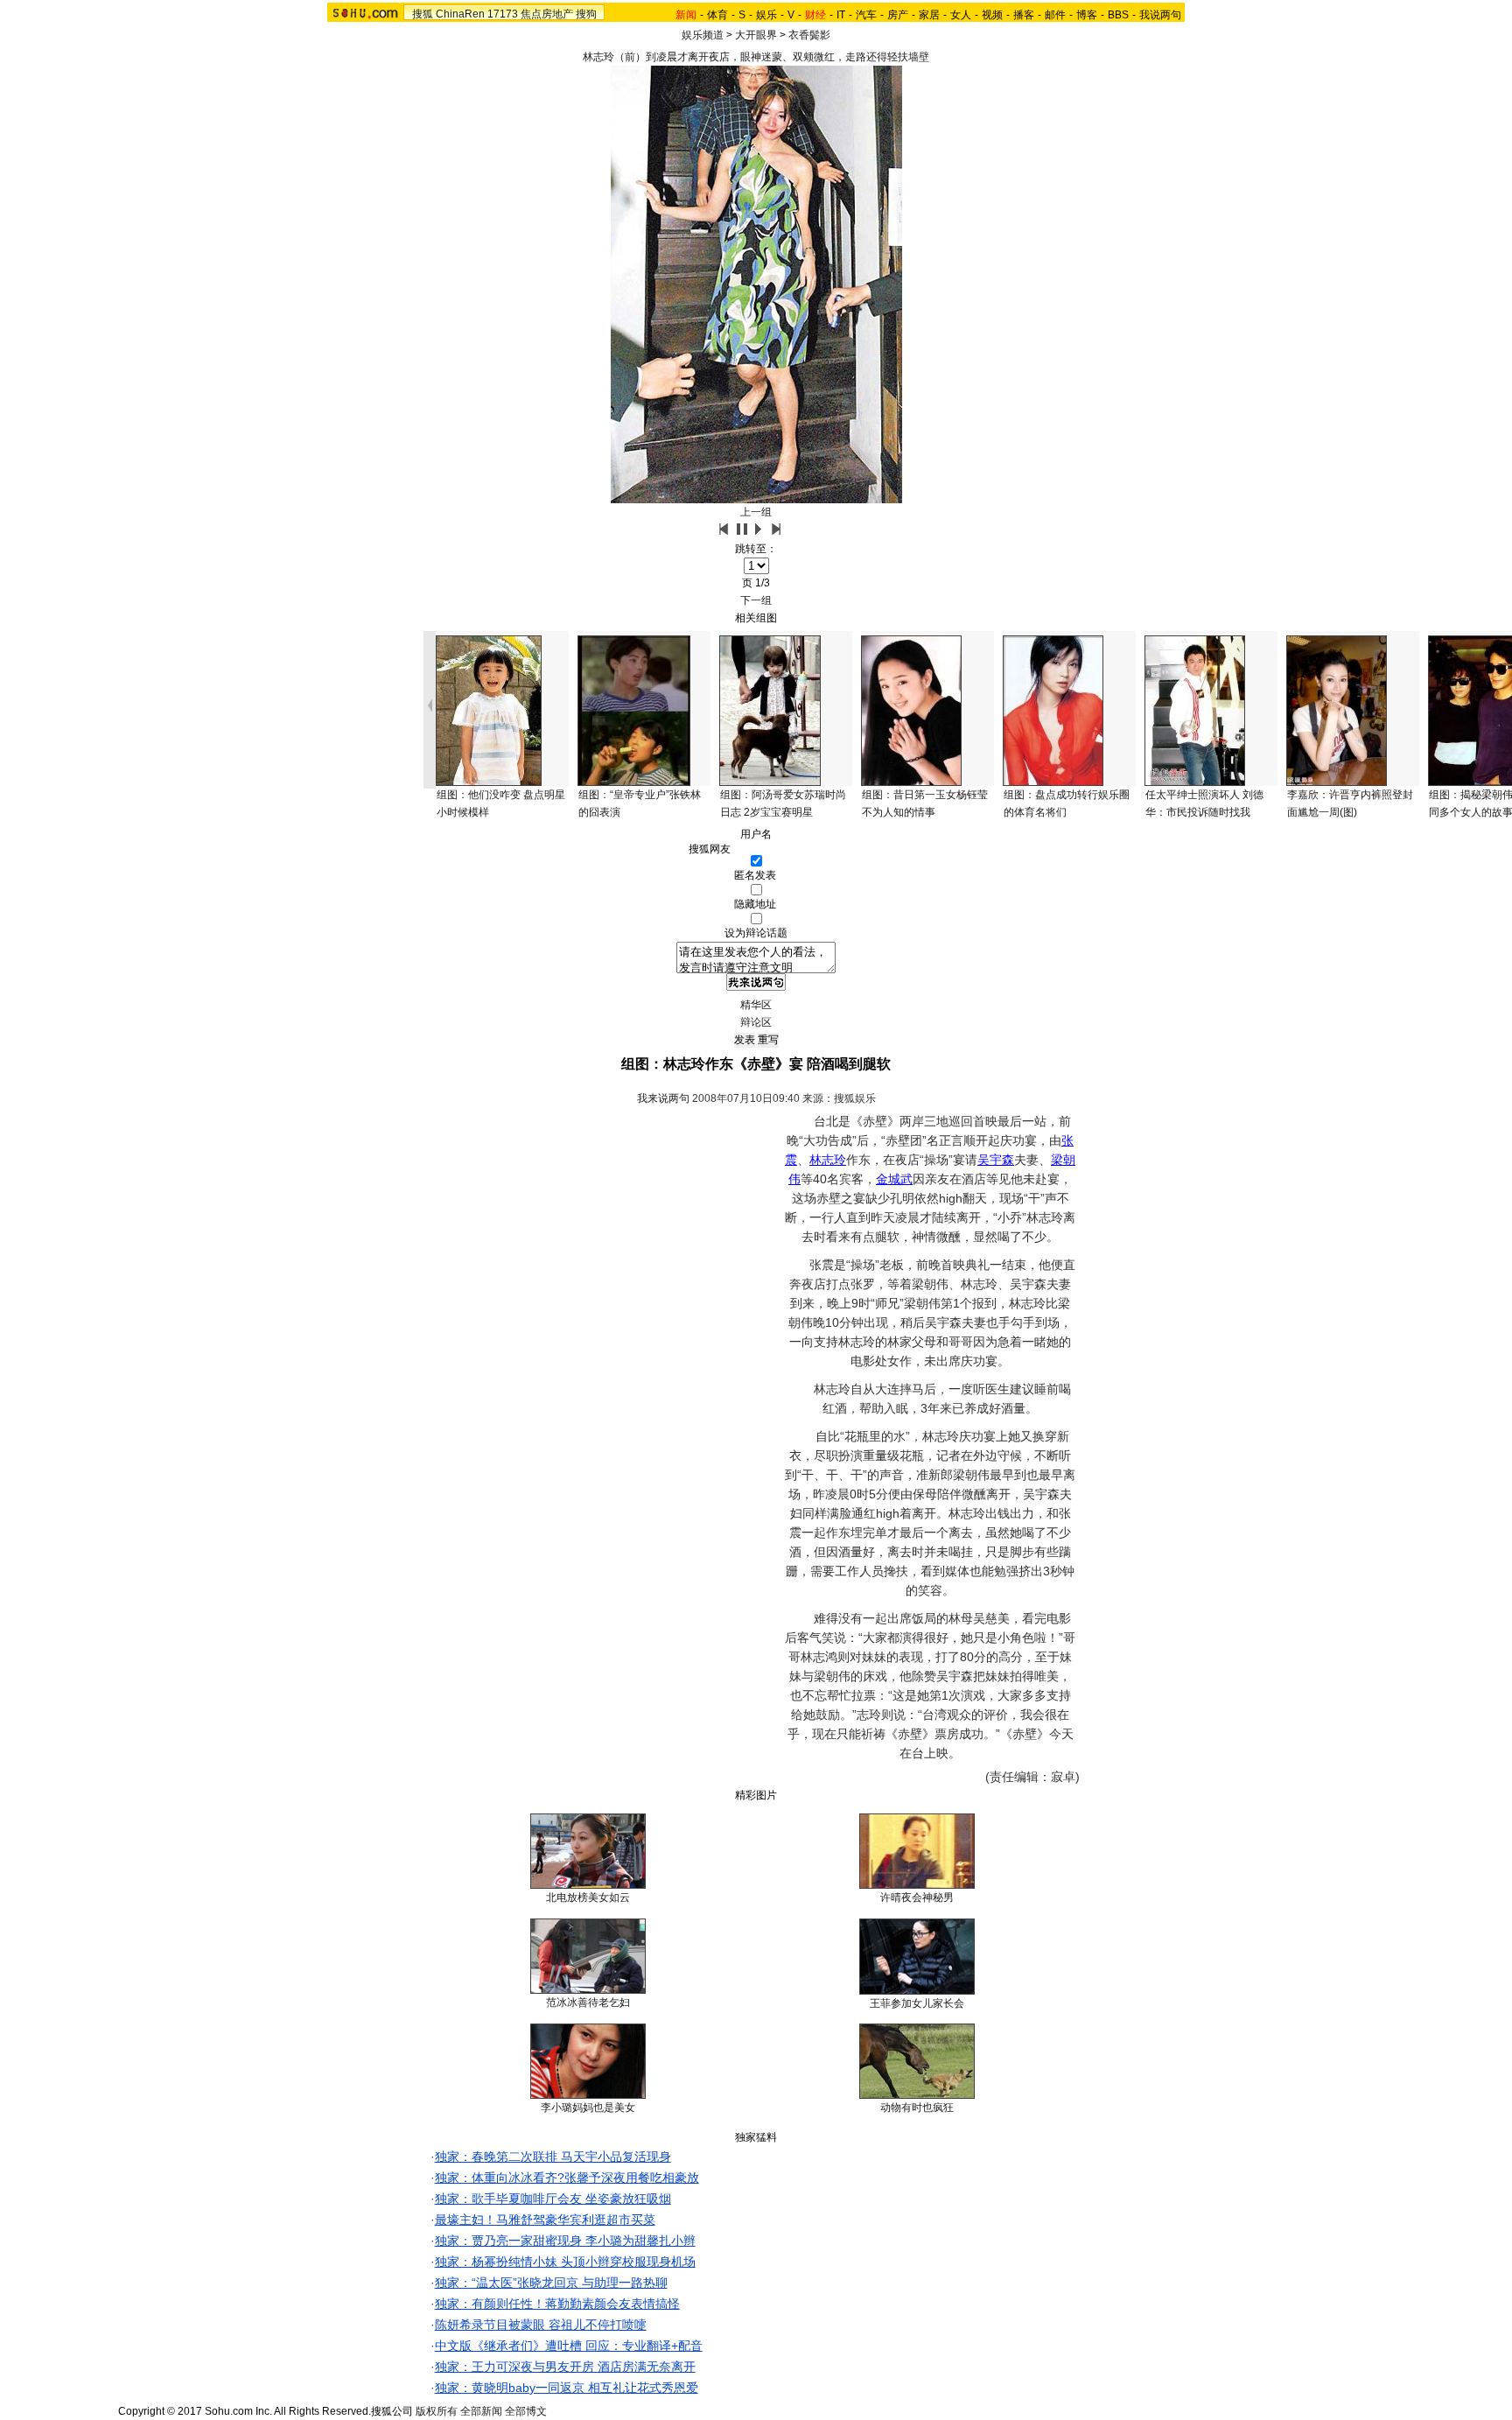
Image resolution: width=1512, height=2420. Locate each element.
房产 (898, 15)
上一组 (756, 512)
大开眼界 (756, 35)
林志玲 (828, 1160)
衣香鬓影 (809, 35)
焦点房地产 (547, 14)
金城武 (894, 1179)
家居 (929, 15)
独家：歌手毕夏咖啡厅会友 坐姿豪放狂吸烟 (553, 2199)
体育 (717, 15)
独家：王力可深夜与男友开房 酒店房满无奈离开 (565, 2367)
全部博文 (526, 2411)
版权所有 (437, 2411)
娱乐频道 (703, 35)
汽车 (866, 15)
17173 (503, 14)
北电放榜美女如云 (588, 1897)
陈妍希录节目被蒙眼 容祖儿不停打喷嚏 (541, 2325)
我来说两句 (663, 1098)
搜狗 (586, 14)
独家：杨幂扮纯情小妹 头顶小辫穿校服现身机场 (565, 2262)
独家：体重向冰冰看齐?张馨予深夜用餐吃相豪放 (567, 2178)
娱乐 (766, 15)
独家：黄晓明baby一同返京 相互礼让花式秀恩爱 (567, 2388)
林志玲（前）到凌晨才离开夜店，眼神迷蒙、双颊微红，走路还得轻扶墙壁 (756, 57)
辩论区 (756, 1022)
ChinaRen (460, 14)
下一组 (756, 600)
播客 (1024, 15)
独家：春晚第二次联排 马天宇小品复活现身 (553, 2157)
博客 (1087, 15)
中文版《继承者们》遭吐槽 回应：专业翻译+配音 (569, 2346)
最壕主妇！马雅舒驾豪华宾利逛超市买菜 (545, 2220)
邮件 (1055, 15)
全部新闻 (481, 2411)
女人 (961, 15)
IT (841, 15)
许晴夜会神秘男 (917, 1897)
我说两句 (1160, 15)
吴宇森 (996, 1160)
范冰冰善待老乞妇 (588, 2003)
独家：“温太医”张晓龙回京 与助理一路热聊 (551, 2283)
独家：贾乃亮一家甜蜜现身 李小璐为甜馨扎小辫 (565, 2241)
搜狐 (423, 14)
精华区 (756, 1005)
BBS (1118, 15)
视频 (992, 15)
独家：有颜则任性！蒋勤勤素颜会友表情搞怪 (557, 2304)
